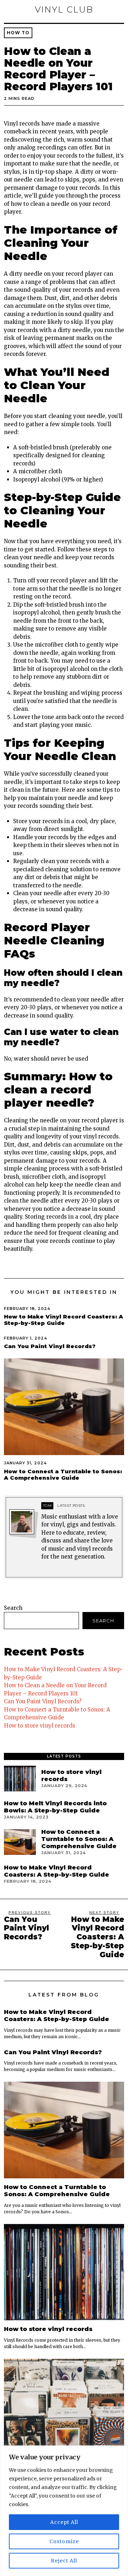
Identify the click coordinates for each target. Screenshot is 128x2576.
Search (13, 1608)
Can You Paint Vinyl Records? (50, 1346)
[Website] (45, 1570)
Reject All (64, 2561)
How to (18, 33)
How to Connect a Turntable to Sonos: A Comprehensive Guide (63, 1475)
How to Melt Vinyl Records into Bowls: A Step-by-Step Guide (55, 1807)
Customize (64, 2541)
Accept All (64, 2522)
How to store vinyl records (40, 1726)
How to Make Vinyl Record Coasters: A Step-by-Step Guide (63, 1320)
